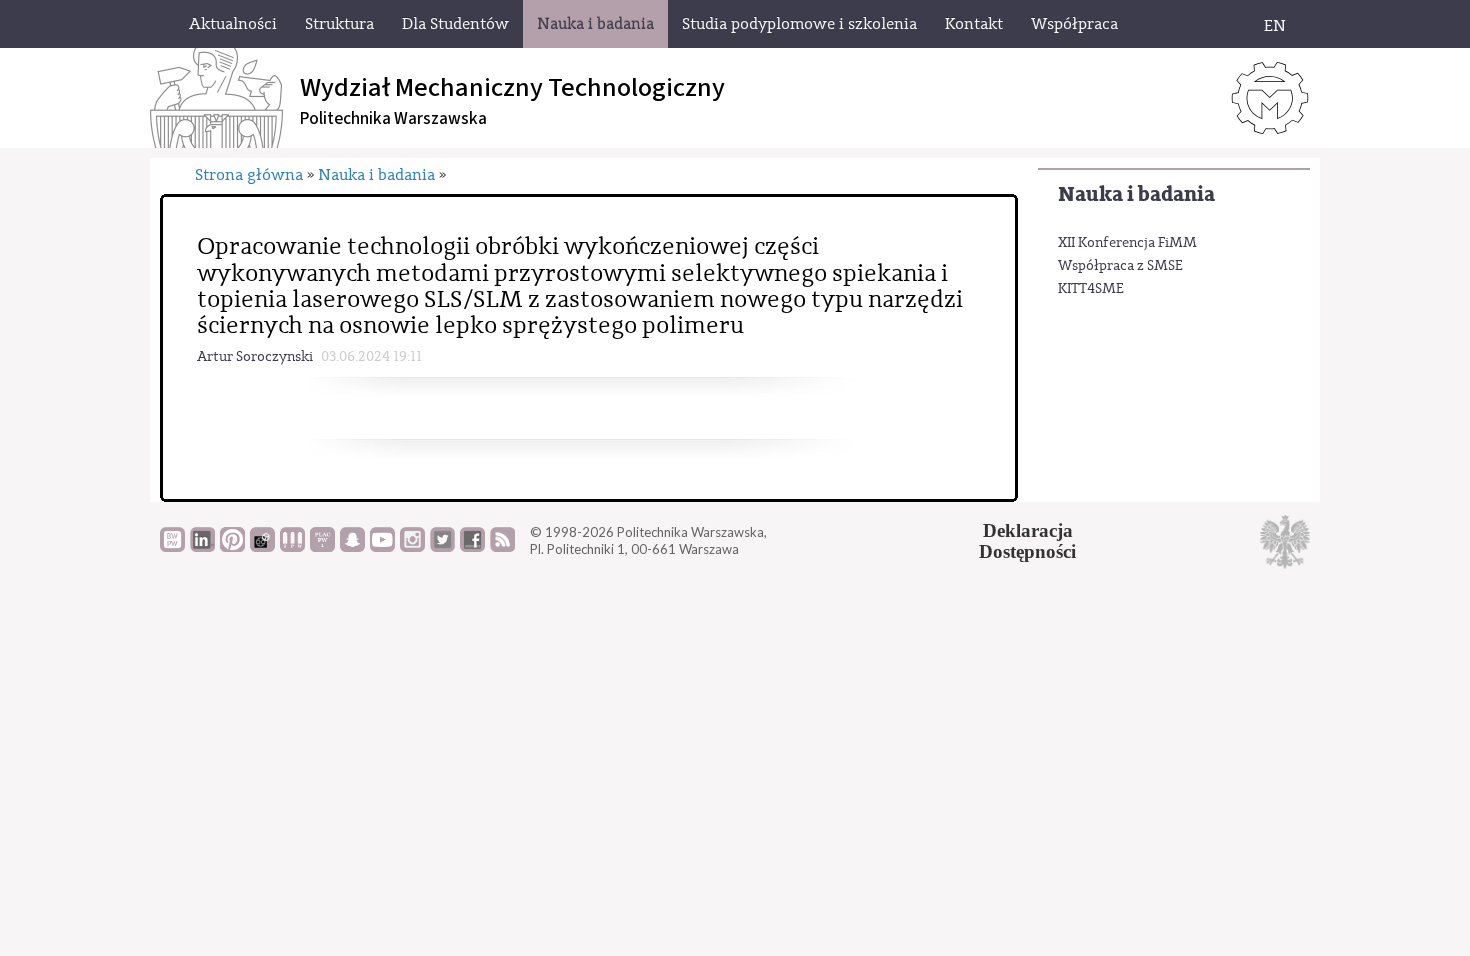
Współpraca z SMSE (1120, 266)
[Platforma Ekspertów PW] (262, 547)
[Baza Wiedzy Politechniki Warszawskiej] (172, 547)
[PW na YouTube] (382, 547)
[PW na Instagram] (412, 547)
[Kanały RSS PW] (502, 547)
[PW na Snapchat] (352, 547)
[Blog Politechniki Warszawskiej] (322, 547)
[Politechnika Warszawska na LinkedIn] (202, 547)
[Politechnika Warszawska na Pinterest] (232, 547)
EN (1275, 26)
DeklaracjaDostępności (1027, 541)
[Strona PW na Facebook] (472, 547)
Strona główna (249, 175)
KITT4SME (1091, 289)
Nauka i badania (1136, 194)
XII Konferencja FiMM (1127, 243)
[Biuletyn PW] (292, 547)
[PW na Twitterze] (442, 547)
